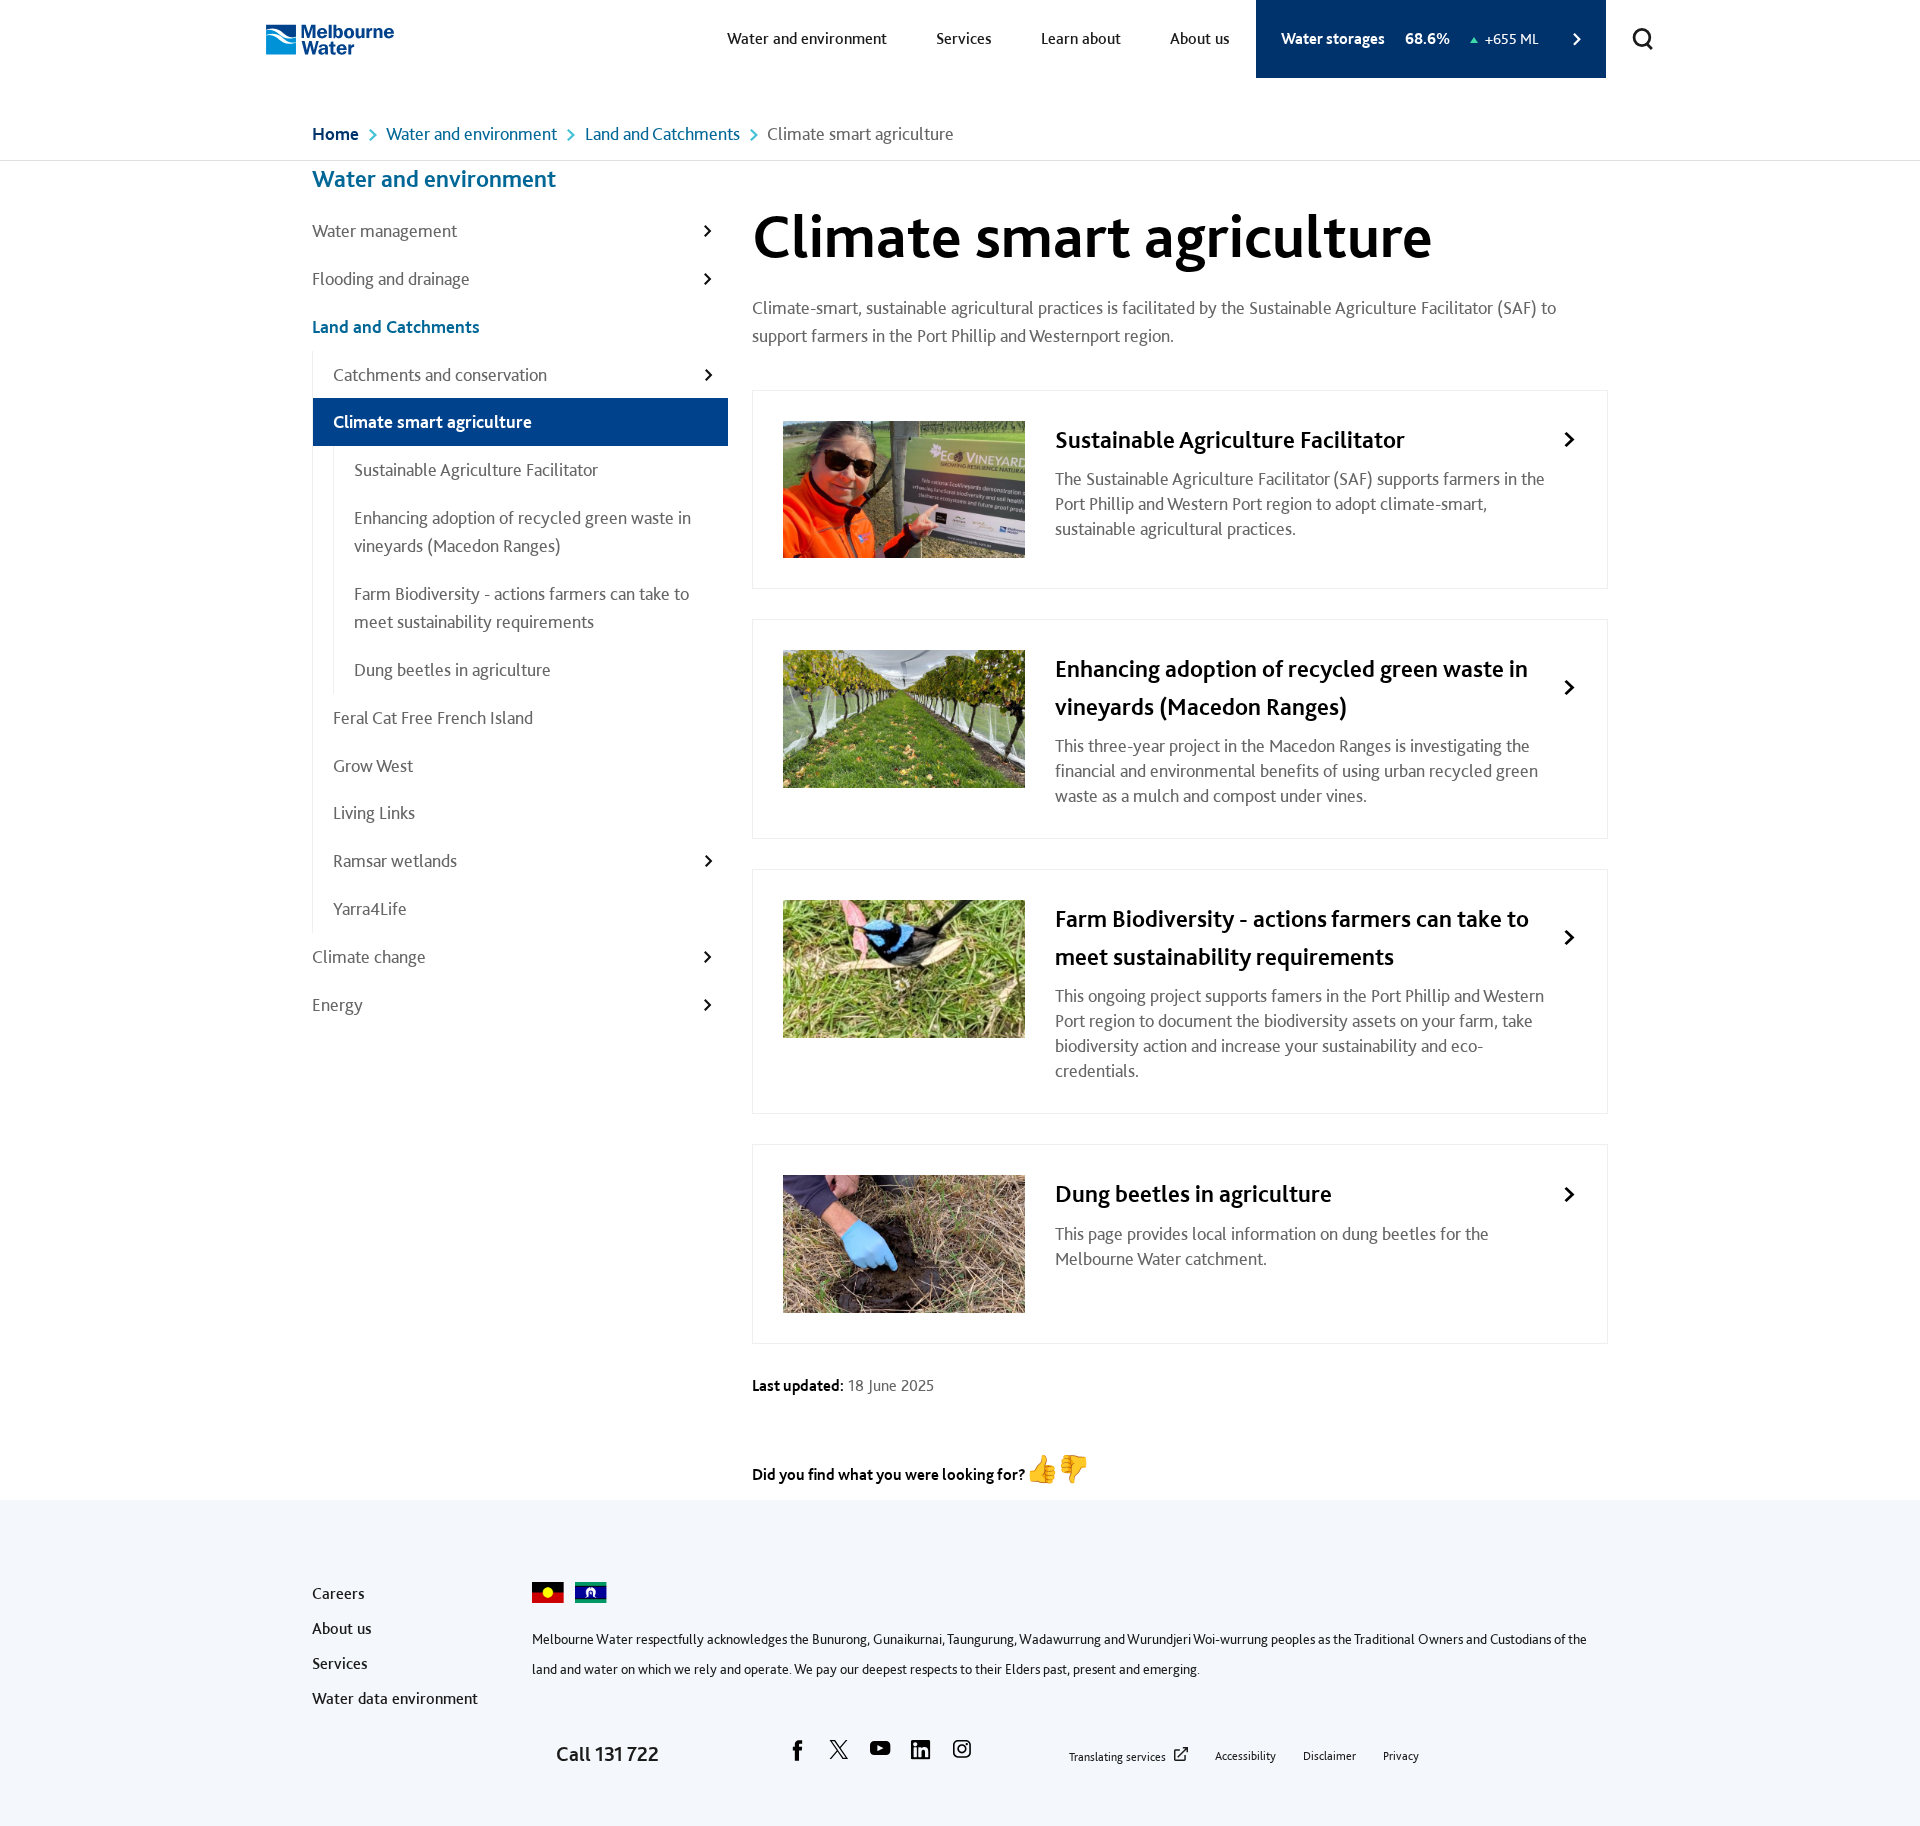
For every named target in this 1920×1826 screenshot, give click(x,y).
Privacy (1401, 1756)
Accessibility (1245, 1756)
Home (335, 133)
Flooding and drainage (391, 278)
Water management (384, 230)
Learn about (1081, 38)
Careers (338, 1593)
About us (1200, 38)
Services (964, 38)
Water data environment (395, 1698)
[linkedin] (921, 1756)
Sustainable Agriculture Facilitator (476, 469)
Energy (337, 1004)
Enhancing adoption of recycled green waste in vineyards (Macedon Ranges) (522, 531)
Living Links (374, 812)
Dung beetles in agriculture (452, 669)
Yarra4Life (370, 908)
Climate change (369, 956)
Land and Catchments (662, 133)
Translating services (1117, 1757)
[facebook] (798, 1756)
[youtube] (880, 1756)
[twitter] (839, 1756)
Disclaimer (1329, 1756)
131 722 (627, 1754)
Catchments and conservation (440, 374)
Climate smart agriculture (432, 421)
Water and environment (807, 38)
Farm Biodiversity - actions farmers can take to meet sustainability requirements (521, 607)
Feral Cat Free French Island (433, 717)
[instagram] (962, 1756)
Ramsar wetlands (395, 860)
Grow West (373, 765)
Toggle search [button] (1643, 39)
